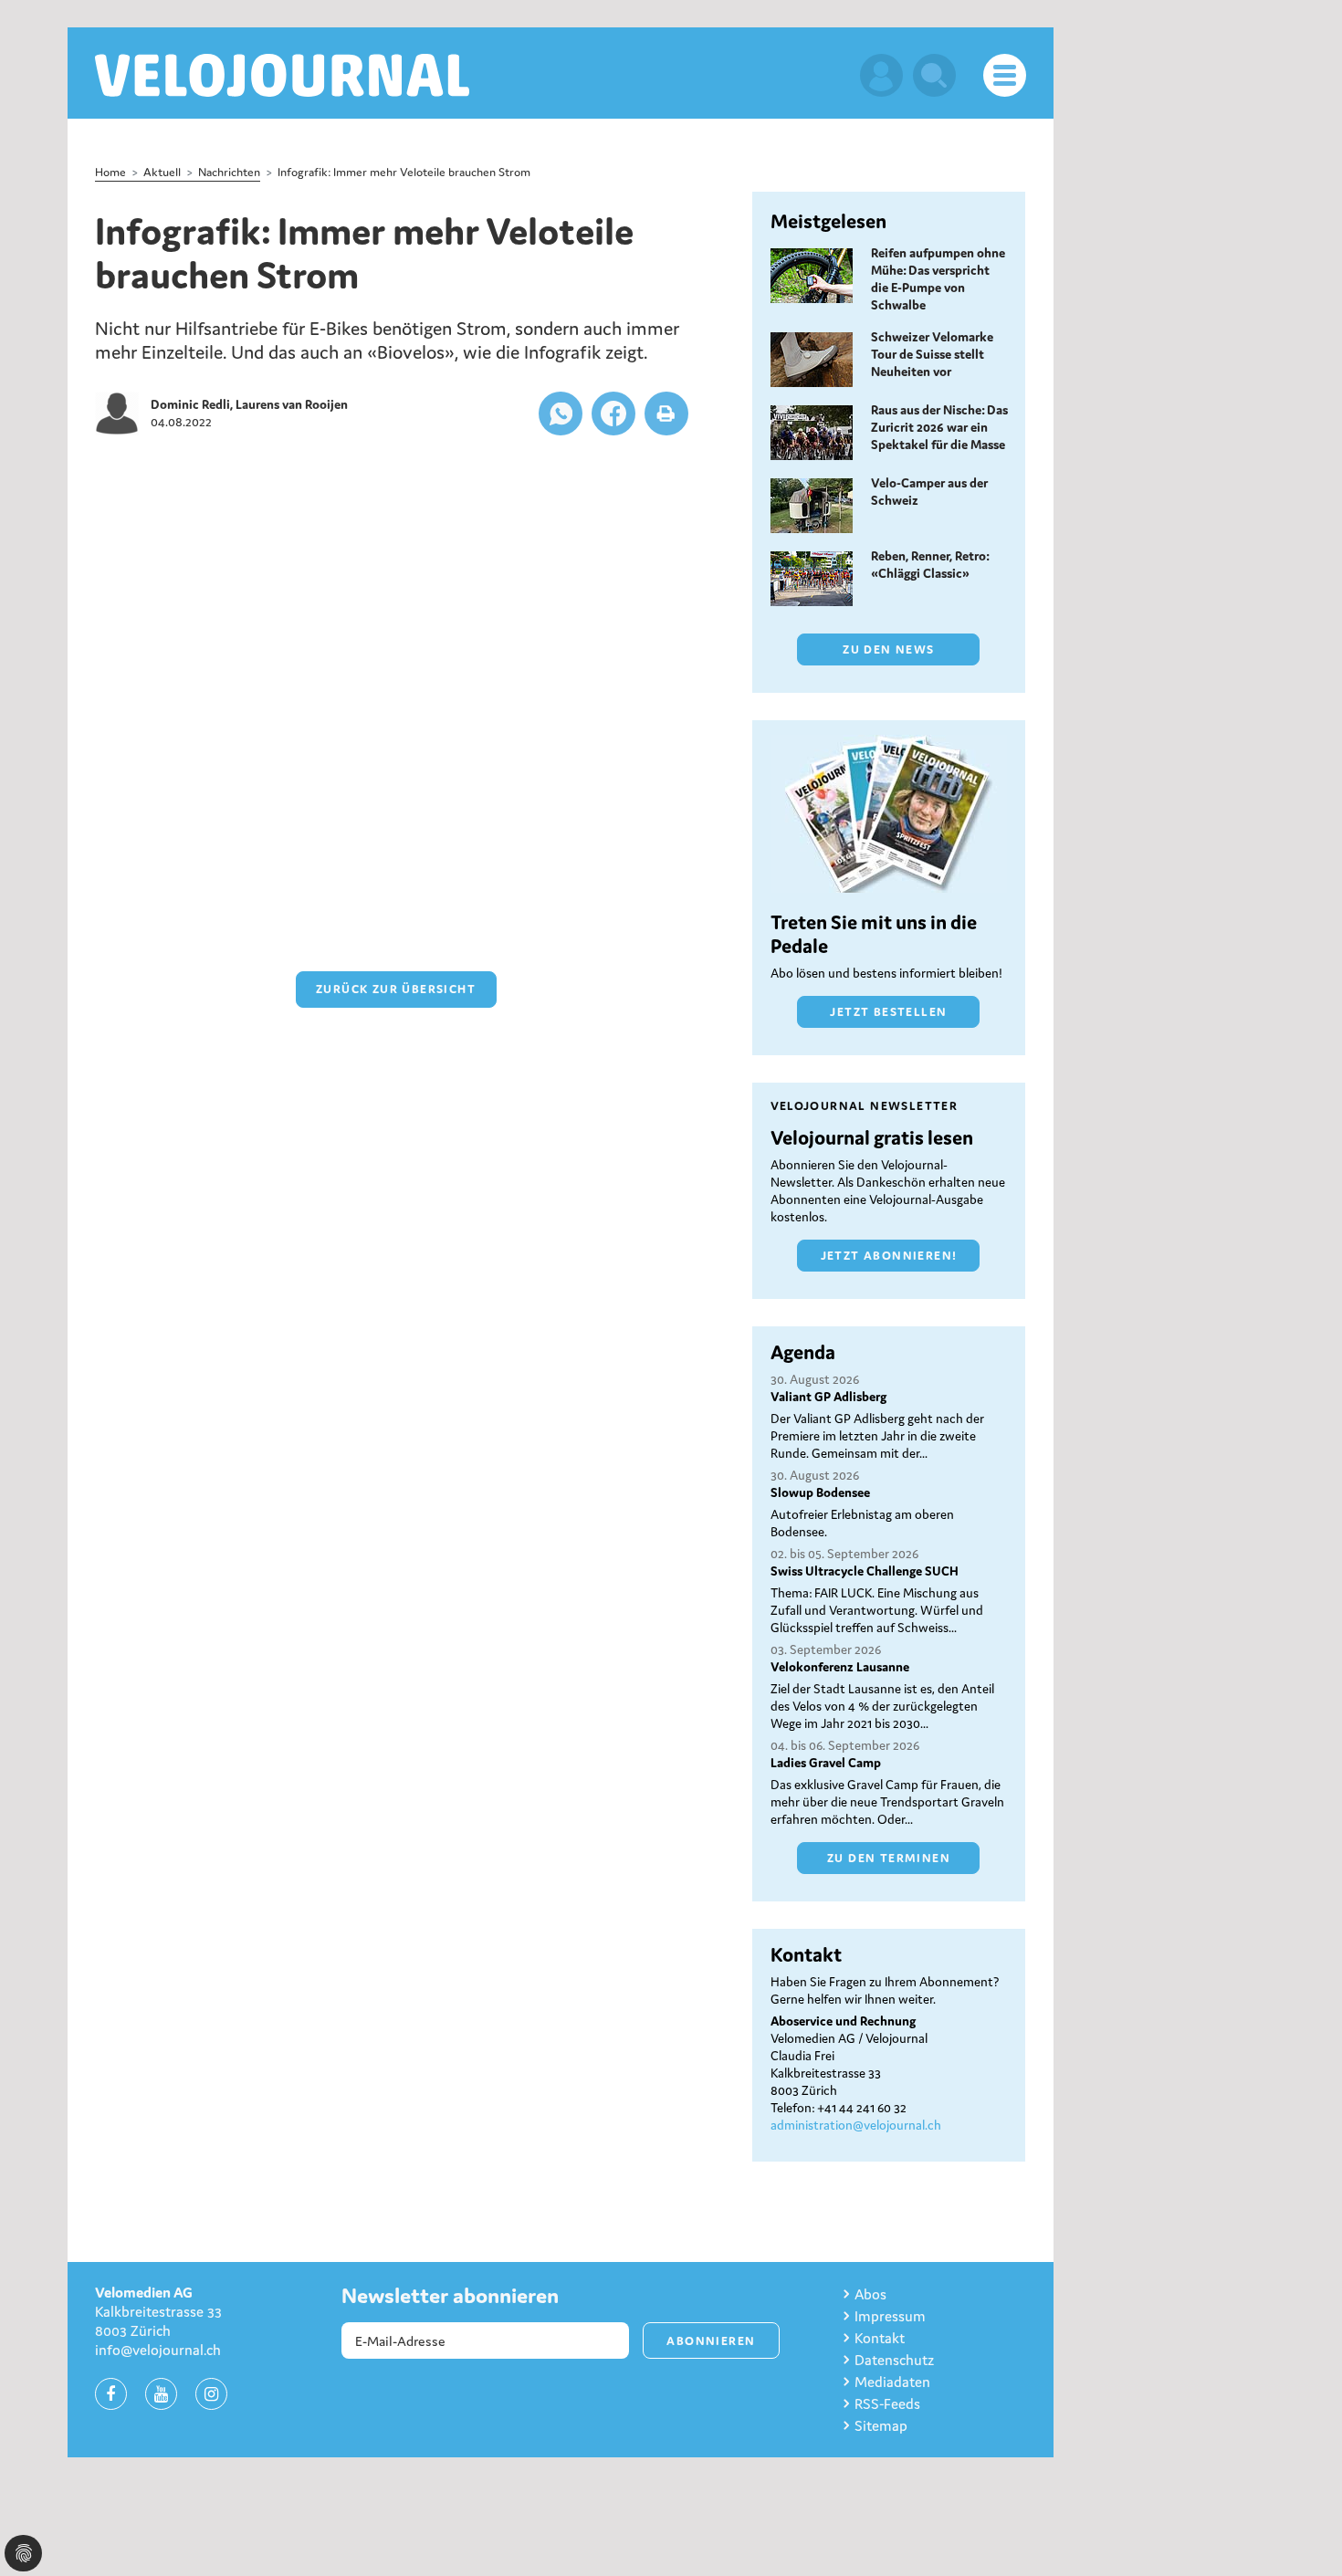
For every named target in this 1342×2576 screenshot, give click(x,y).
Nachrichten (229, 172)
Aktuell (162, 172)
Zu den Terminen (889, 1858)
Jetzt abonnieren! (889, 1256)
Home (110, 172)
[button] (561, 414)
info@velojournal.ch (158, 2350)
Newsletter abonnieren (450, 2296)
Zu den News (888, 649)
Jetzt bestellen (888, 1012)
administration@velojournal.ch (856, 2125)
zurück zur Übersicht (396, 989)
